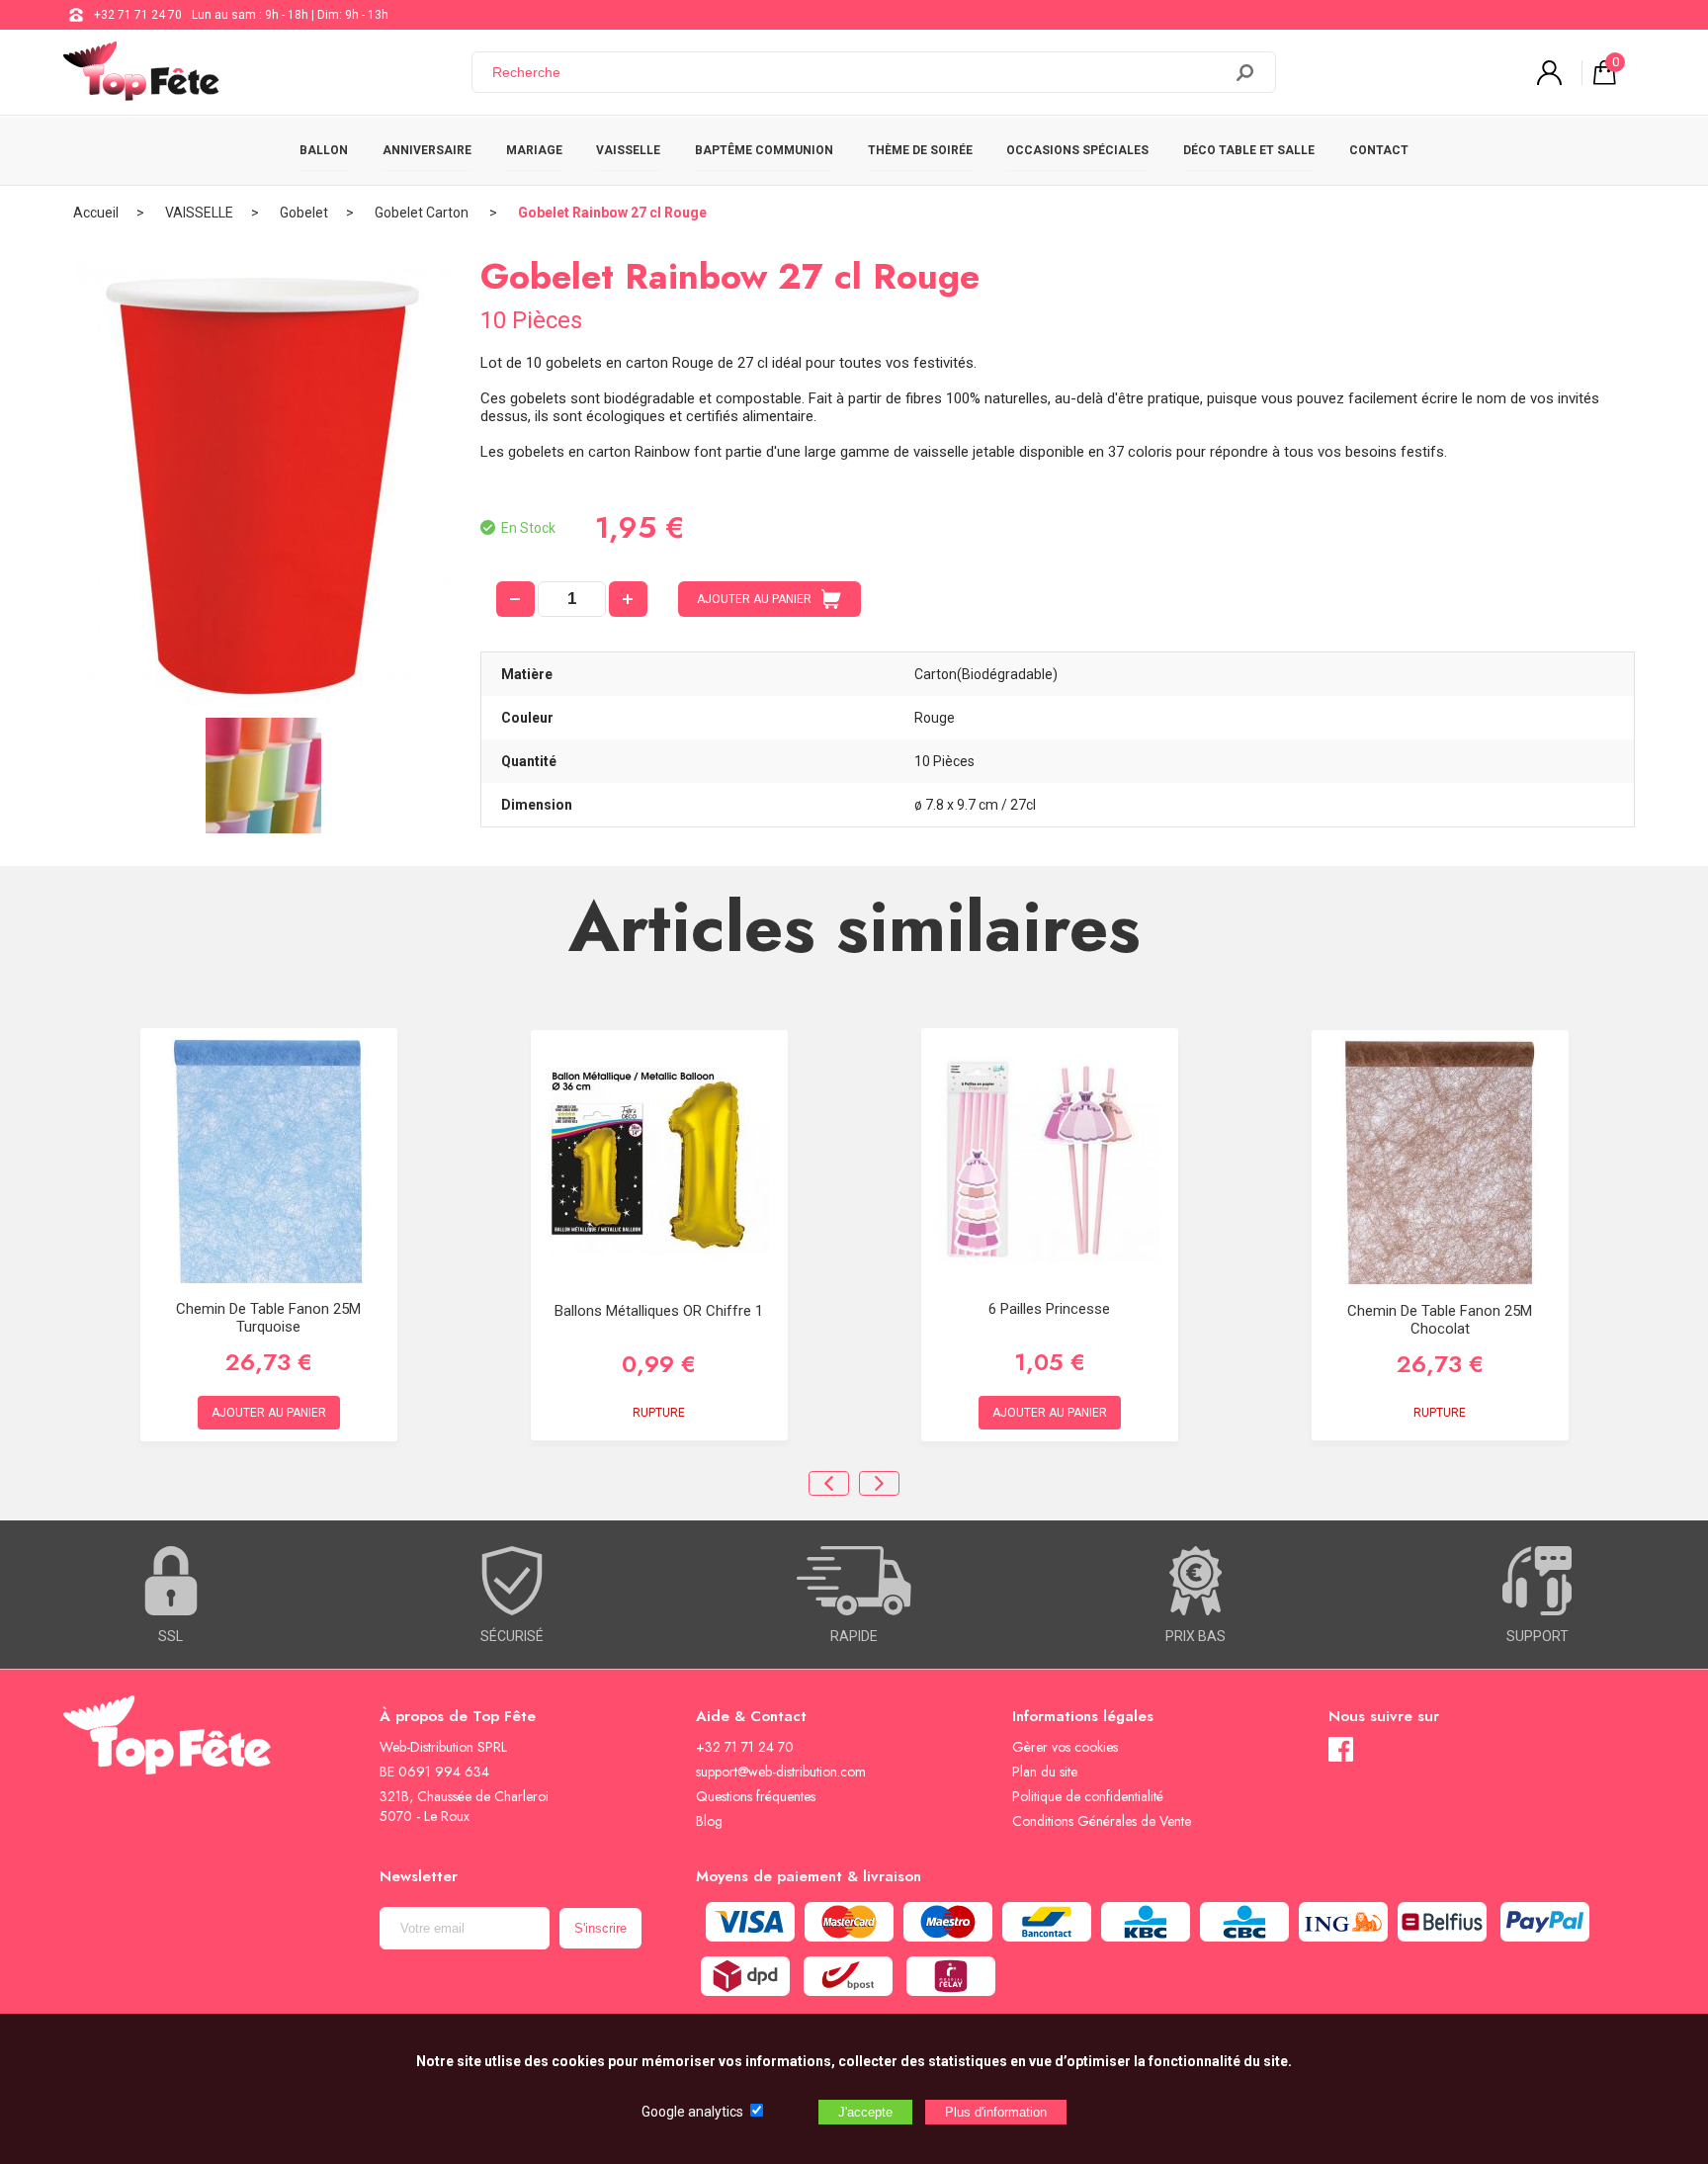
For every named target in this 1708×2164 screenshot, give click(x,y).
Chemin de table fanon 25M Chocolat (1440, 1320)
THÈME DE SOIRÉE (920, 150)
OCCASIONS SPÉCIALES (1077, 150)
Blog (709, 1821)
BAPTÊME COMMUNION (764, 150)
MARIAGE (534, 150)
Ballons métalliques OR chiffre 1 (659, 1311)
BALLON (324, 150)
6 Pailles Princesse (1049, 1309)
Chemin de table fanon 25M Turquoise (268, 1318)
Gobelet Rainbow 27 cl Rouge (612, 213)
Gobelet (304, 213)
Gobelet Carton (423, 213)
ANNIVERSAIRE (427, 150)
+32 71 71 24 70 (138, 15)
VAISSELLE (628, 150)
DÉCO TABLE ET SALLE (1249, 150)
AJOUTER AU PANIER (754, 599)
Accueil (96, 213)
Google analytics (692, 2112)
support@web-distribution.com (781, 1772)
